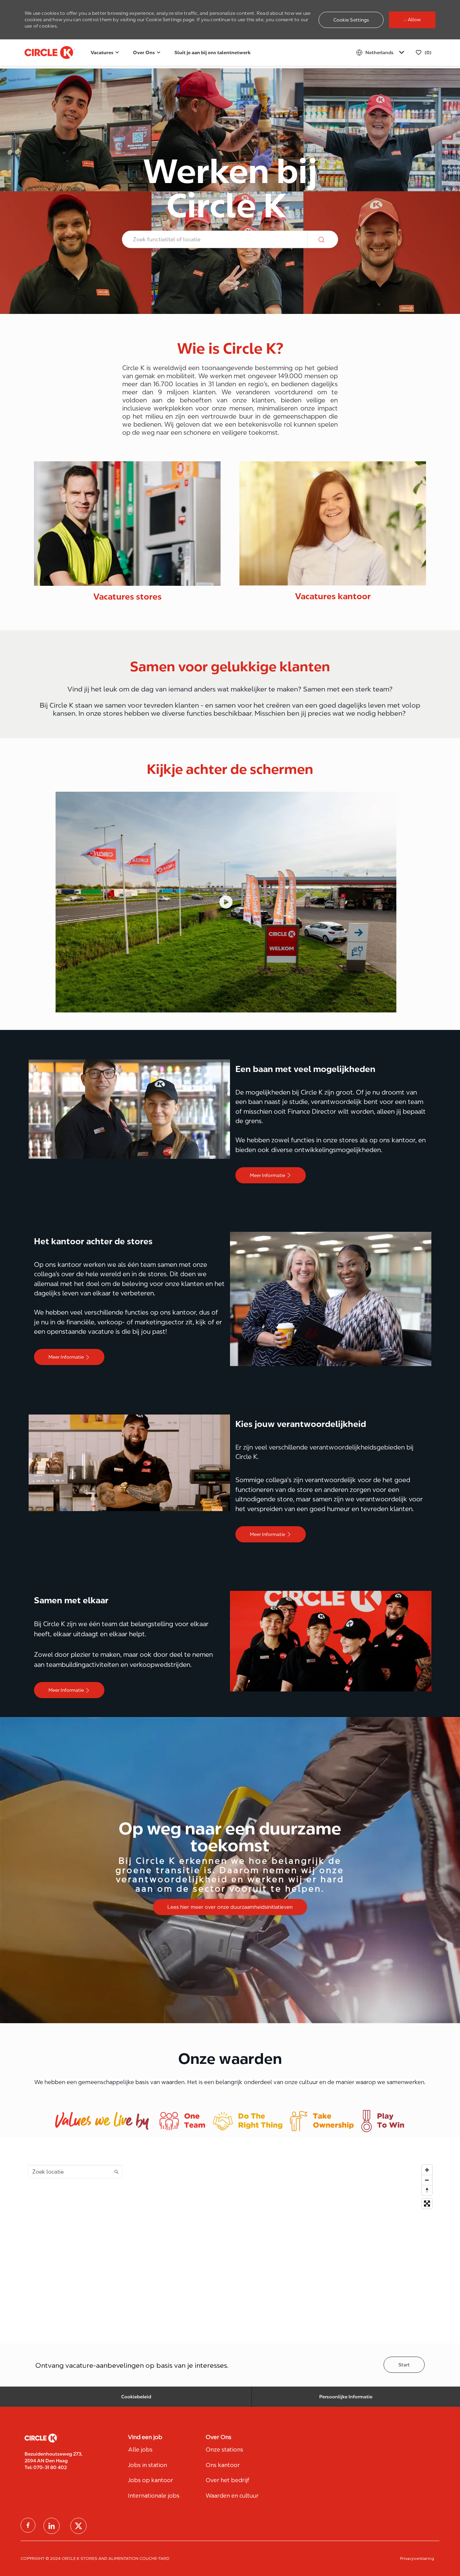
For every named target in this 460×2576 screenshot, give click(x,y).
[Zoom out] (427, 2180)
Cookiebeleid (136, 2397)
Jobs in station (147, 2465)
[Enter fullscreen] (427, 2204)
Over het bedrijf (227, 2480)
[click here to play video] (226, 902)
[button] (351, 20)
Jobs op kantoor (151, 2480)
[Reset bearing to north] (427, 2190)
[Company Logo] (41, 52)
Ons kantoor (223, 2465)
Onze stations (224, 2449)
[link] (127, 532)
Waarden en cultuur (232, 2496)
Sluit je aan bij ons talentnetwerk (212, 52)
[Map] (230, 2246)
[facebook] (28, 2525)
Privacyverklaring (417, 2558)
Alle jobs (140, 2449)
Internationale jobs (154, 2496)
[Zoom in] (427, 2170)
